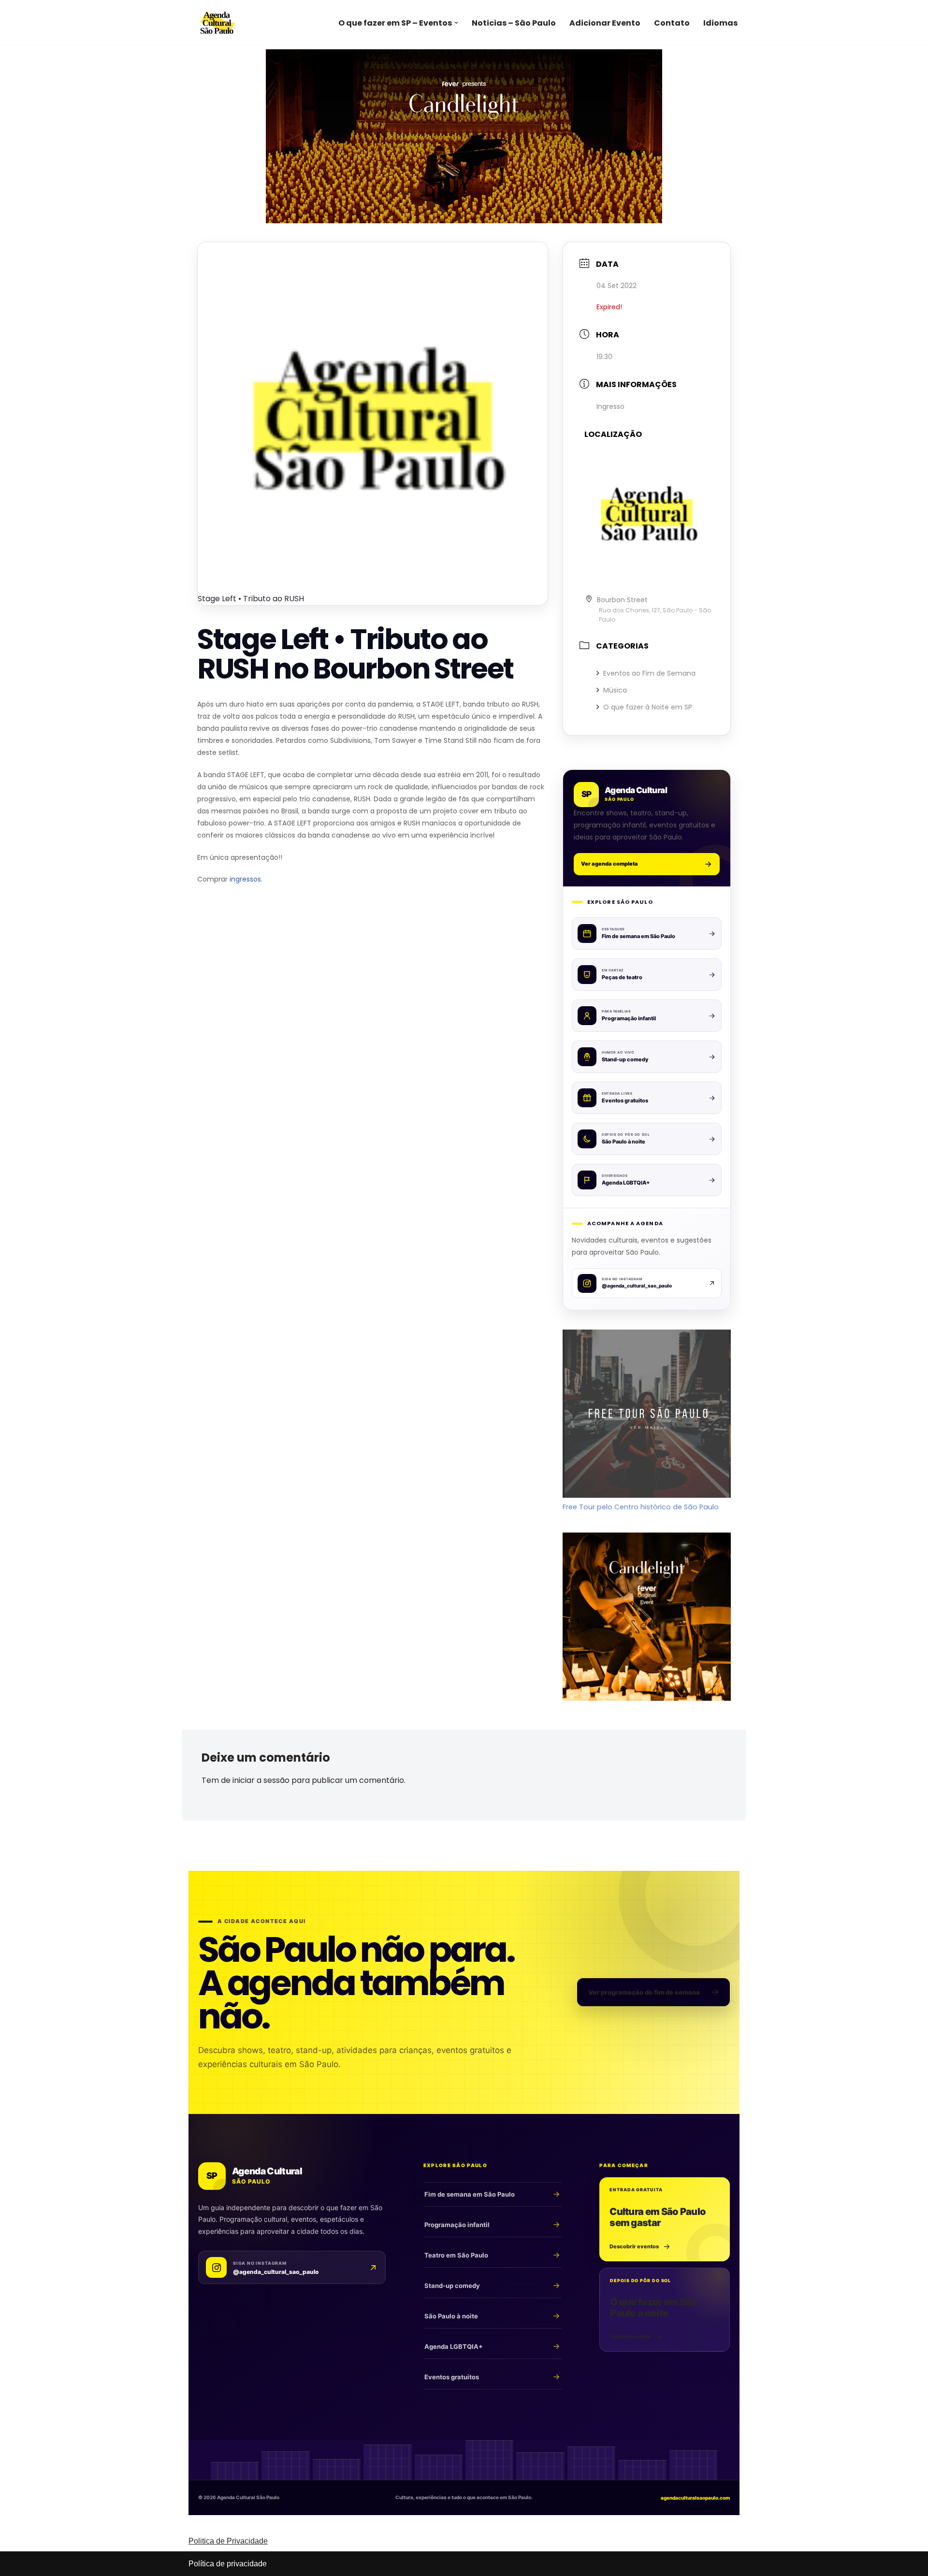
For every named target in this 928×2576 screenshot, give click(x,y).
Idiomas (720, 23)
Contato (672, 23)
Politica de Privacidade (228, 2541)
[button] (456, 23)
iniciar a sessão (261, 1780)
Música (615, 690)
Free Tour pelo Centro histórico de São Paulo (641, 1507)
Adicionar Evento (605, 23)
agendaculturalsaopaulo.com (695, 2498)
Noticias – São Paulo (514, 23)
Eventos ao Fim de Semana (649, 673)
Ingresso (610, 406)
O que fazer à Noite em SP (648, 707)
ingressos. (246, 879)
